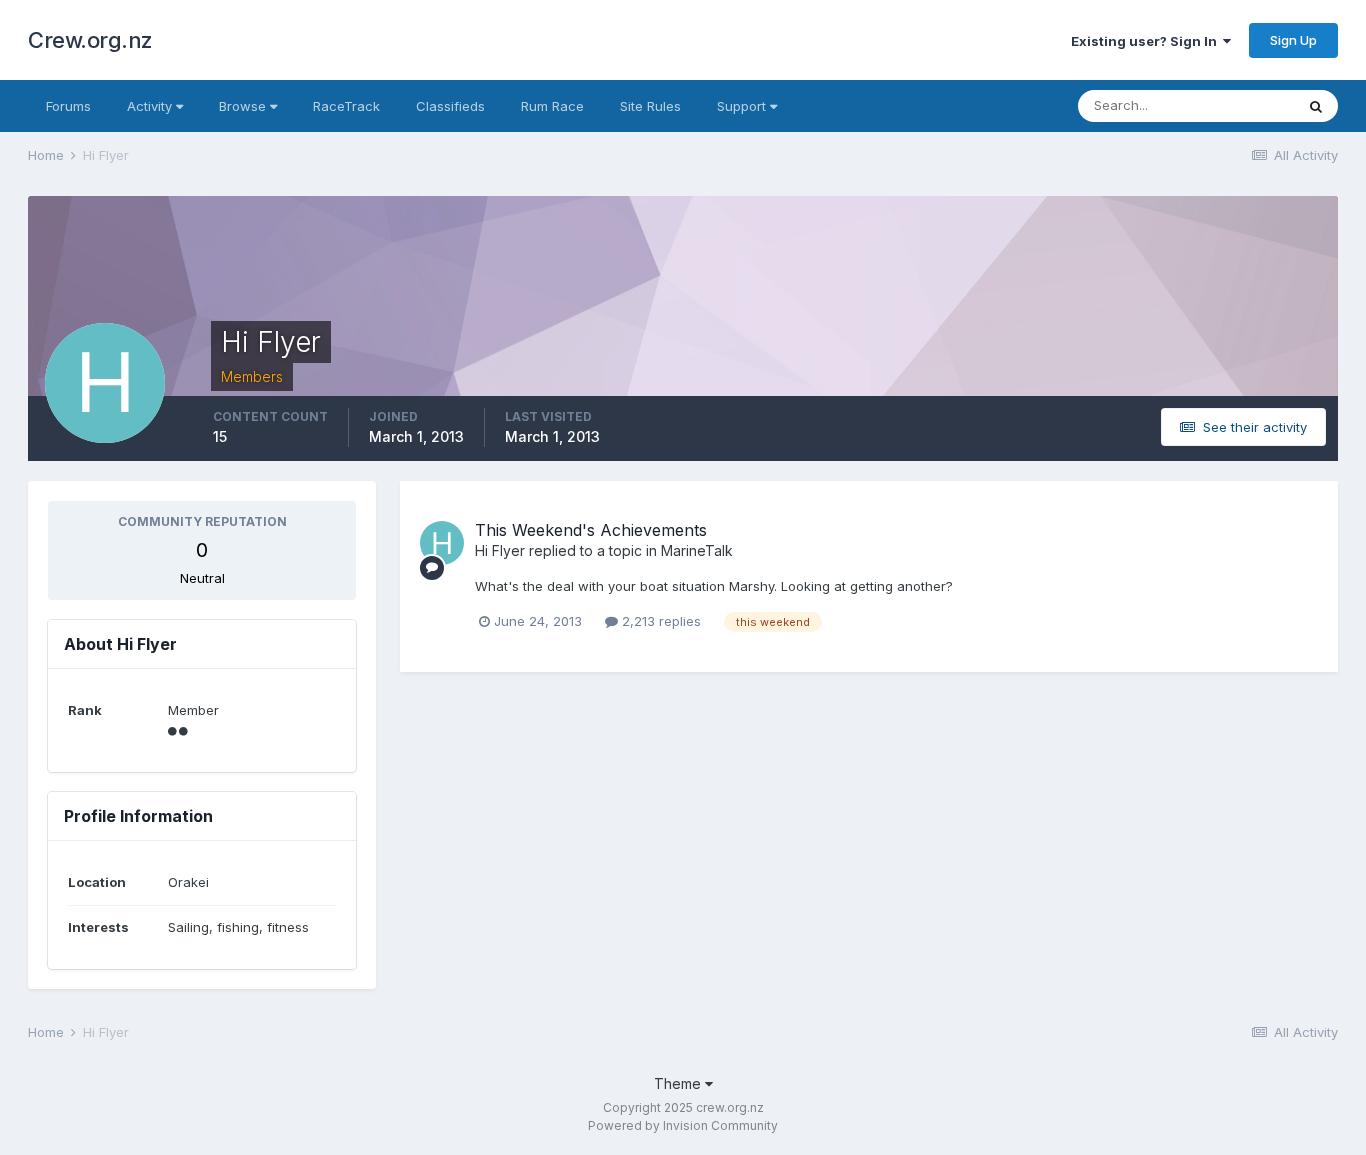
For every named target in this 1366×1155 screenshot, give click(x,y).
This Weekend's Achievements (591, 530)
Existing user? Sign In (1147, 41)
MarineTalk (697, 550)
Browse (244, 106)
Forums (68, 106)
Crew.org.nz (90, 40)
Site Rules (650, 106)
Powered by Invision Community (683, 1125)
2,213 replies (659, 621)
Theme (679, 1083)
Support (743, 106)
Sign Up (1293, 40)
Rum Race (552, 106)
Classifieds (450, 106)
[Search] (1316, 106)
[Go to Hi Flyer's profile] (442, 543)
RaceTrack (346, 106)
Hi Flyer (500, 550)
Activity (151, 106)
